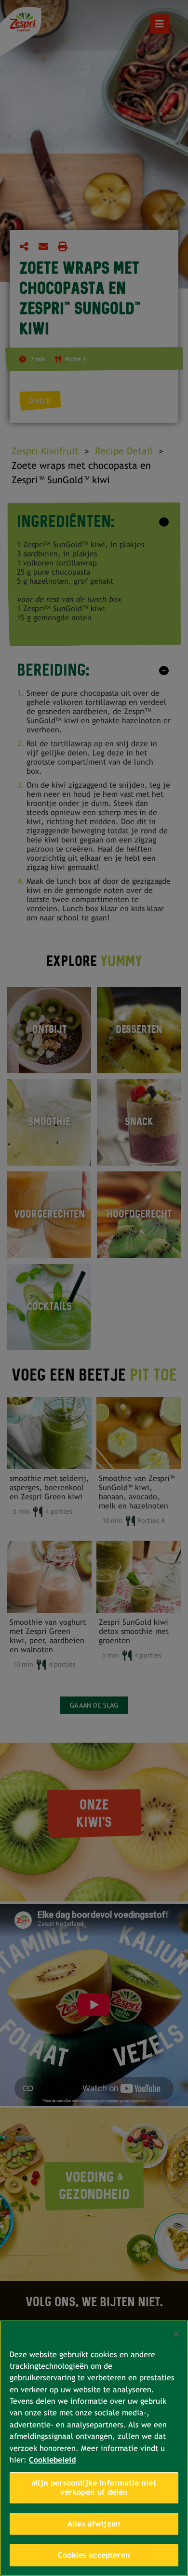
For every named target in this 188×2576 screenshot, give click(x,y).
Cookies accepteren (94, 2555)
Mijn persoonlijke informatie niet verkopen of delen (94, 2488)
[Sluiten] (176, 2334)
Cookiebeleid (52, 2460)
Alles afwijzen (94, 2524)
